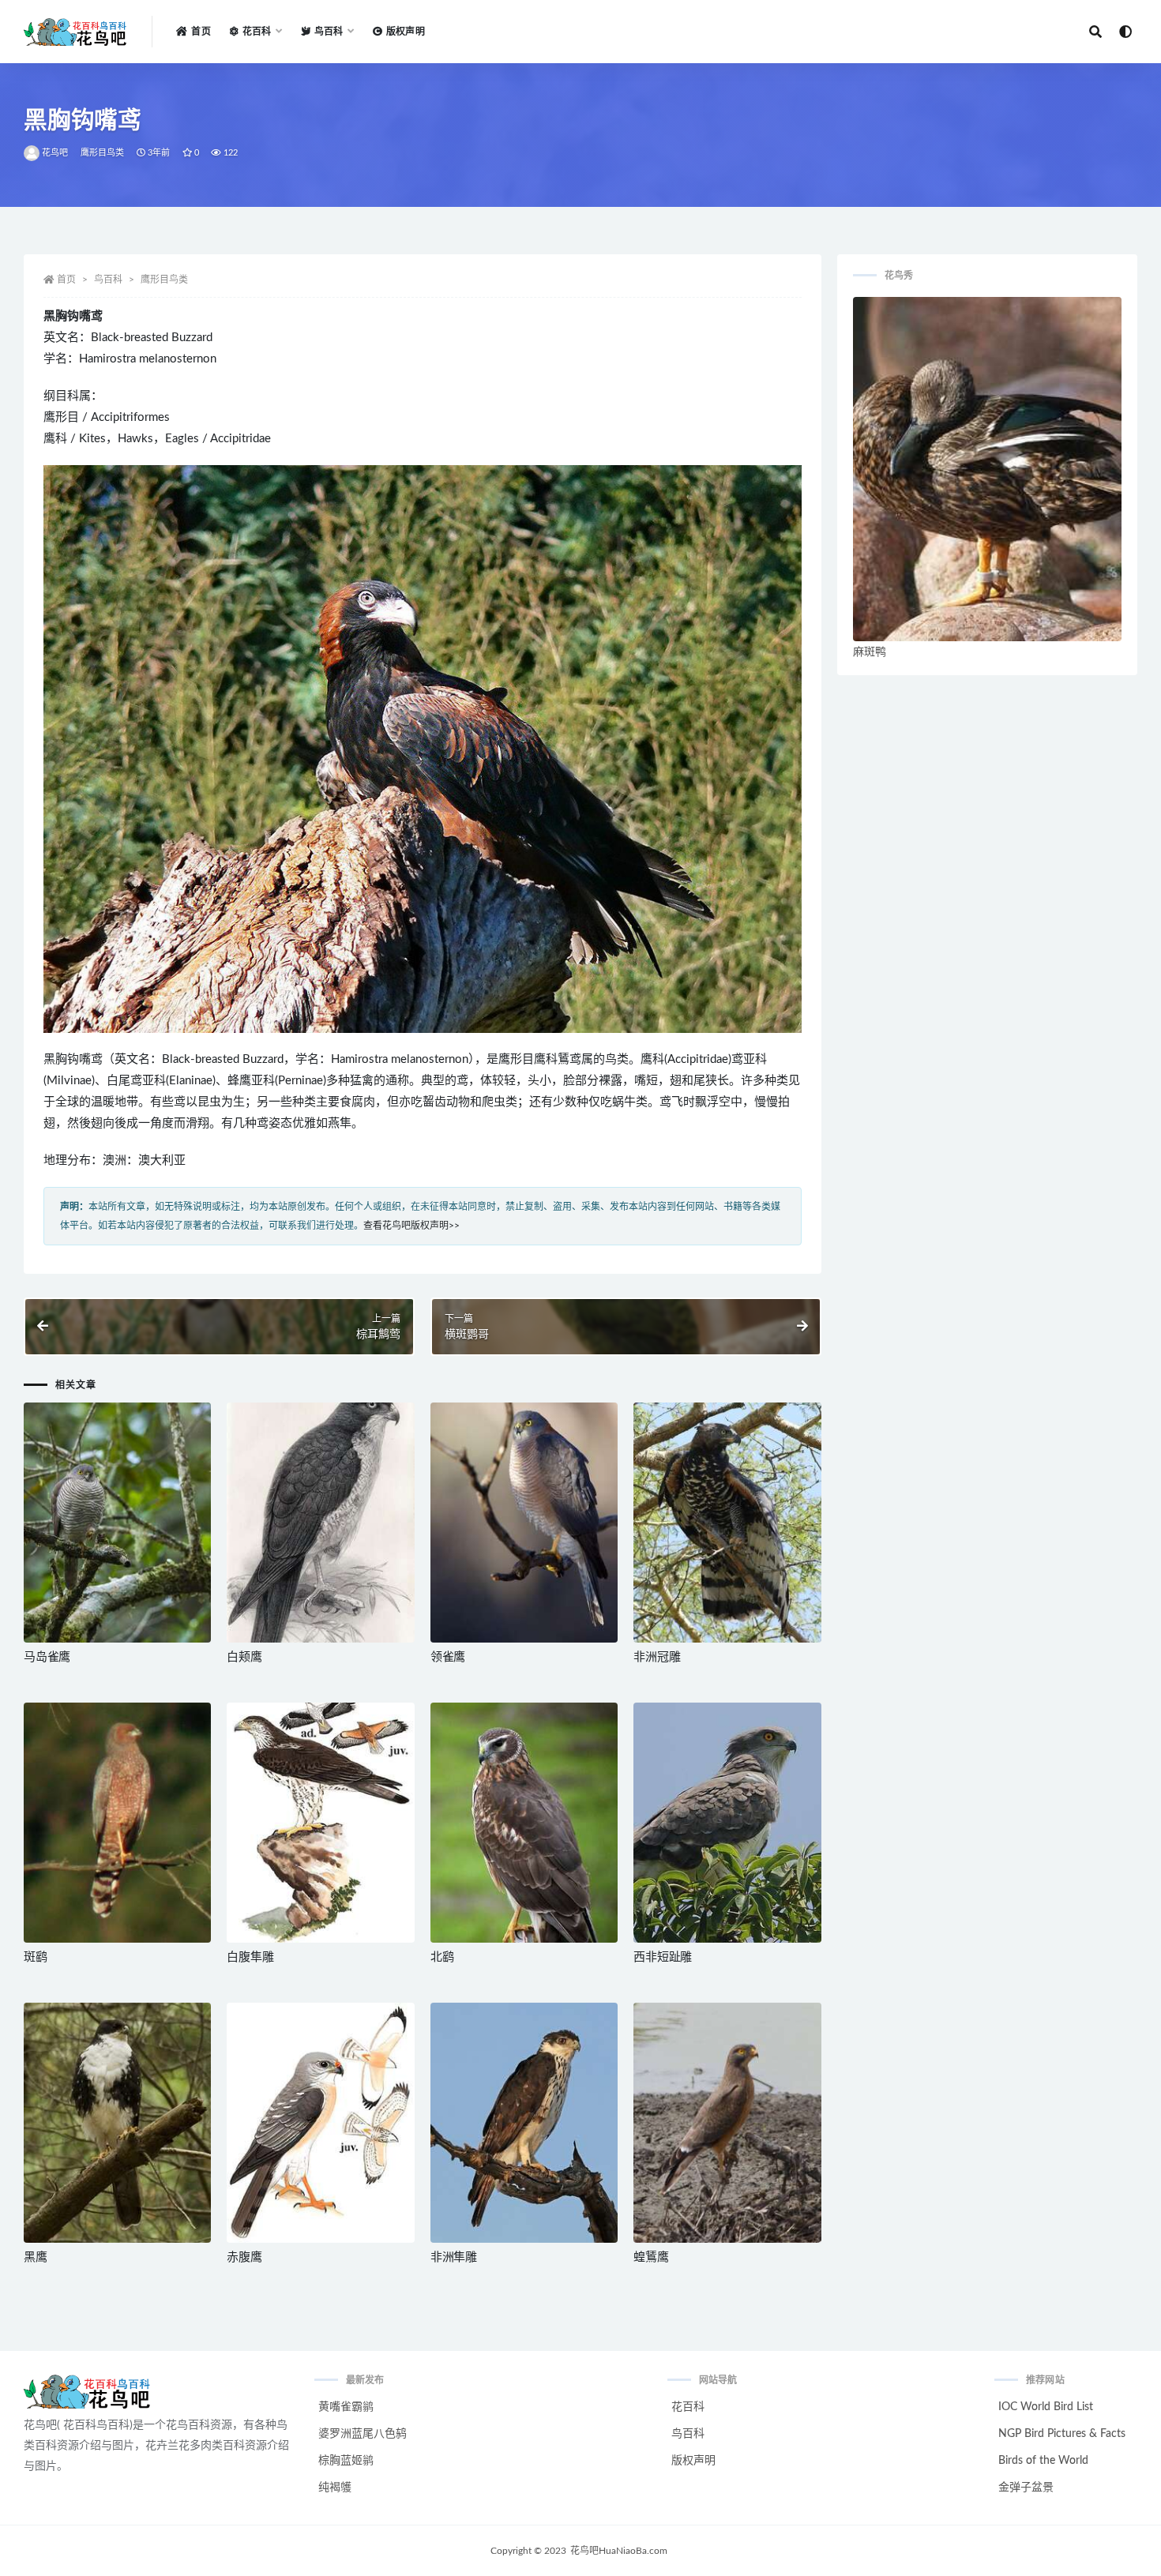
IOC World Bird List (1046, 2407)
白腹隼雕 (250, 1957)
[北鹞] (524, 1823)
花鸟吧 (55, 153)
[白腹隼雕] (320, 1823)
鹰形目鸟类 (103, 153)
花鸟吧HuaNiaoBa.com (619, 2551)
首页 (201, 32)
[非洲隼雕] (524, 2123)
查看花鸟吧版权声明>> (411, 1226)
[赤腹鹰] (320, 2123)
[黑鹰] (117, 2123)
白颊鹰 (244, 1657)
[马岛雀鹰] (117, 1523)
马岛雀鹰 (47, 1657)
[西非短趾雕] (727, 1823)
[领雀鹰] (524, 1523)
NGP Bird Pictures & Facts (1062, 2434)
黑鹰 (36, 2257)
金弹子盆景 (1026, 2488)
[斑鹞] (117, 1823)
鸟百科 (108, 280)
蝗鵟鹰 (651, 2257)
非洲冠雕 (657, 1657)
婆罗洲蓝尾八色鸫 (363, 2434)
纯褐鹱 (335, 2488)
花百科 (688, 2407)
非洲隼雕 (454, 2257)
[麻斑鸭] (987, 469)
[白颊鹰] (320, 1523)
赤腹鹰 (244, 2257)
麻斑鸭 (870, 652)
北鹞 (442, 1957)
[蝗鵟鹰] (727, 2123)
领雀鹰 (448, 1657)
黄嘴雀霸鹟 (346, 2407)
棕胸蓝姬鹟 (346, 2461)
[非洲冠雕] (727, 1523)
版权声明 (406, 32)
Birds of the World (1043, 2461)
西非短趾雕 (663, 1957)
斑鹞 (36, 1957)
